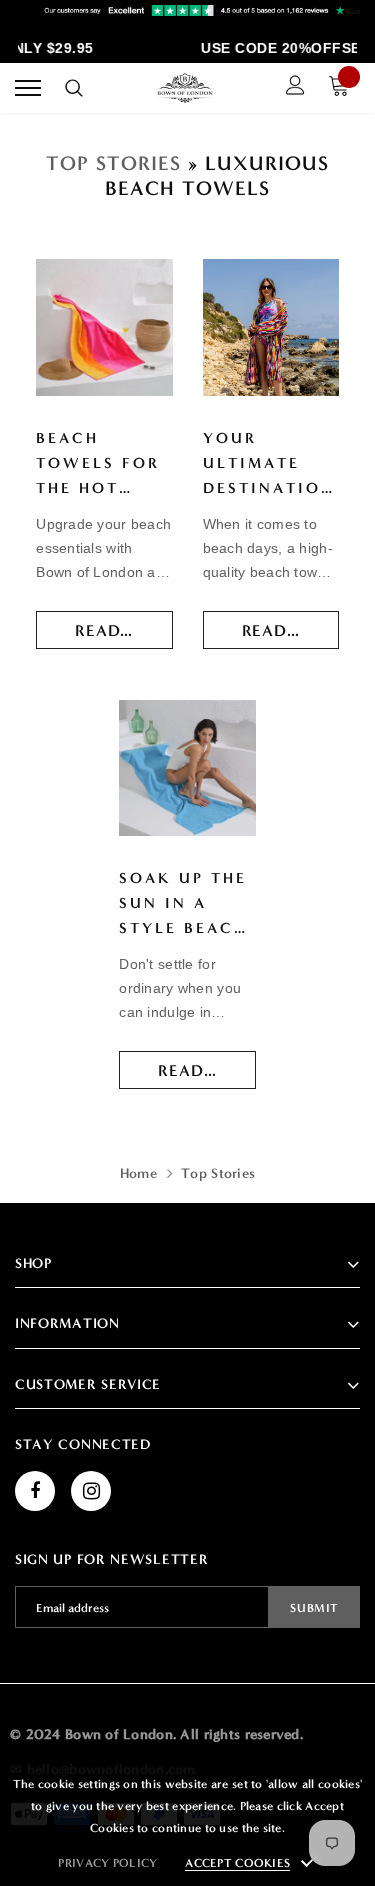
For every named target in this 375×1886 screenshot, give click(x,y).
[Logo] (185, 88)
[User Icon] (295, 88)
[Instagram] (91, 1491)
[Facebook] (35, 1491)
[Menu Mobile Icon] (28, 88)
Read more (123, 630)
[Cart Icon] (344, 88)
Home (138, 1173)
